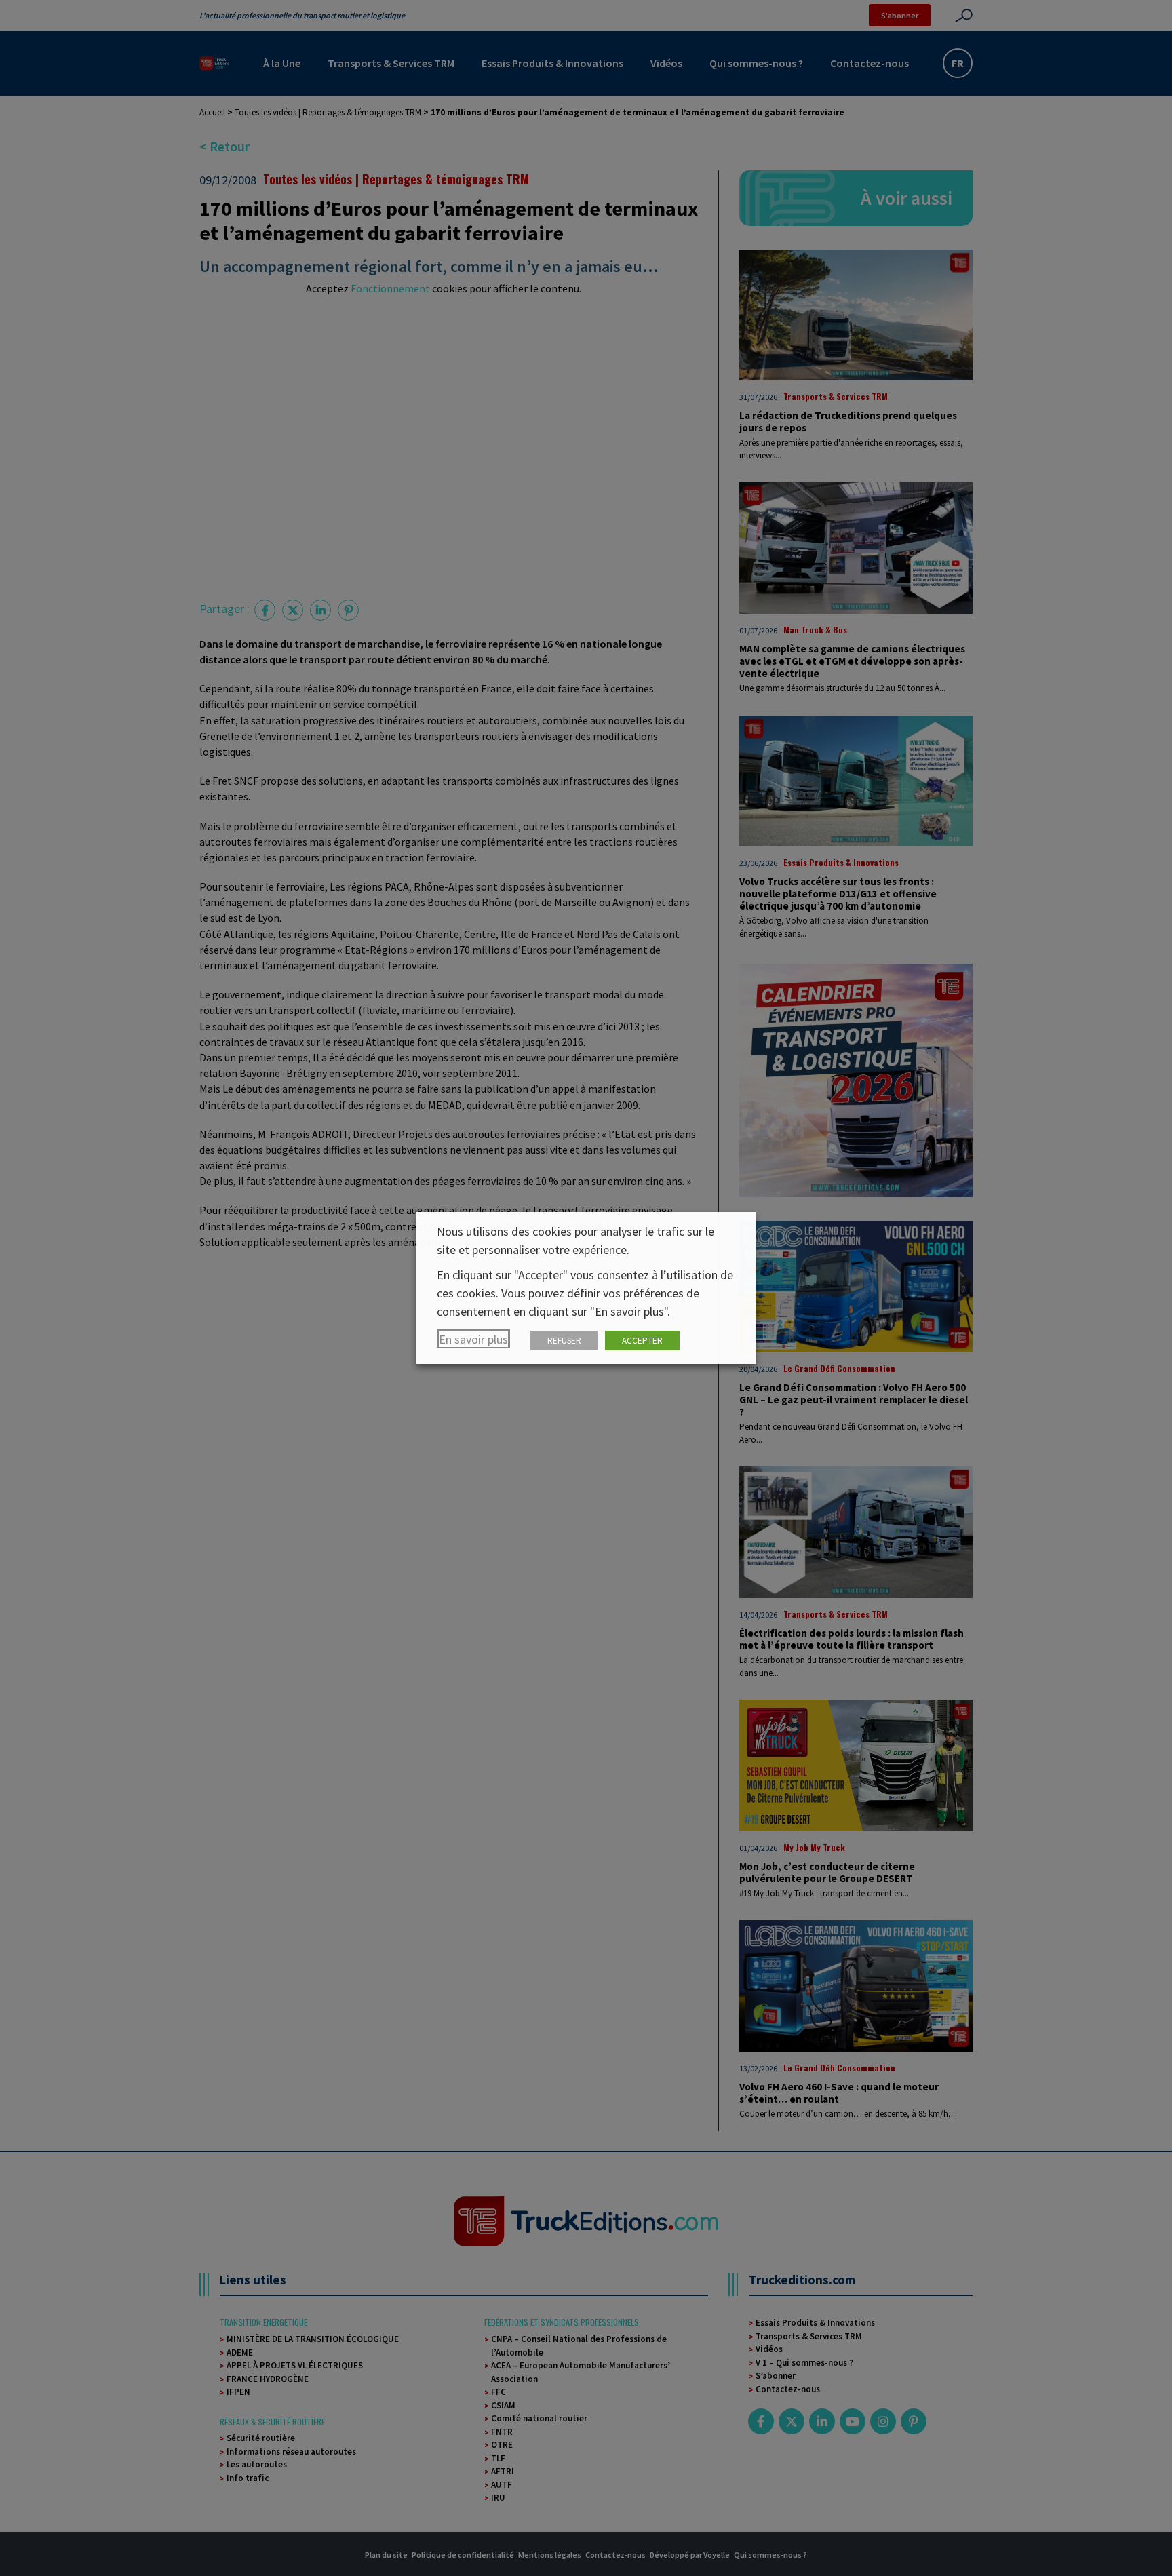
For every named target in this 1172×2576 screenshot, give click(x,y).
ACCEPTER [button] (642, 1341)
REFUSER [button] (564, 1341)
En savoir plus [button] (473, 1339)
